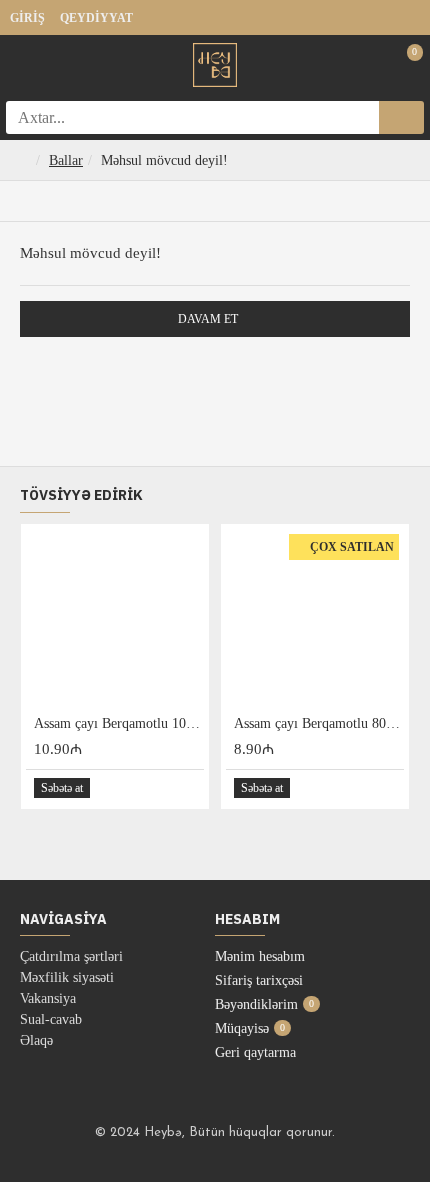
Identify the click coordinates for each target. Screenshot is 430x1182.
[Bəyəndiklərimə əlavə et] (165, 788)
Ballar (66, 160)
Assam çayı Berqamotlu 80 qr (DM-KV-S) (319, 723)
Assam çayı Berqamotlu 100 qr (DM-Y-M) (119, 723)
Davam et (208, 319)
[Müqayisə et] (187, 788)
